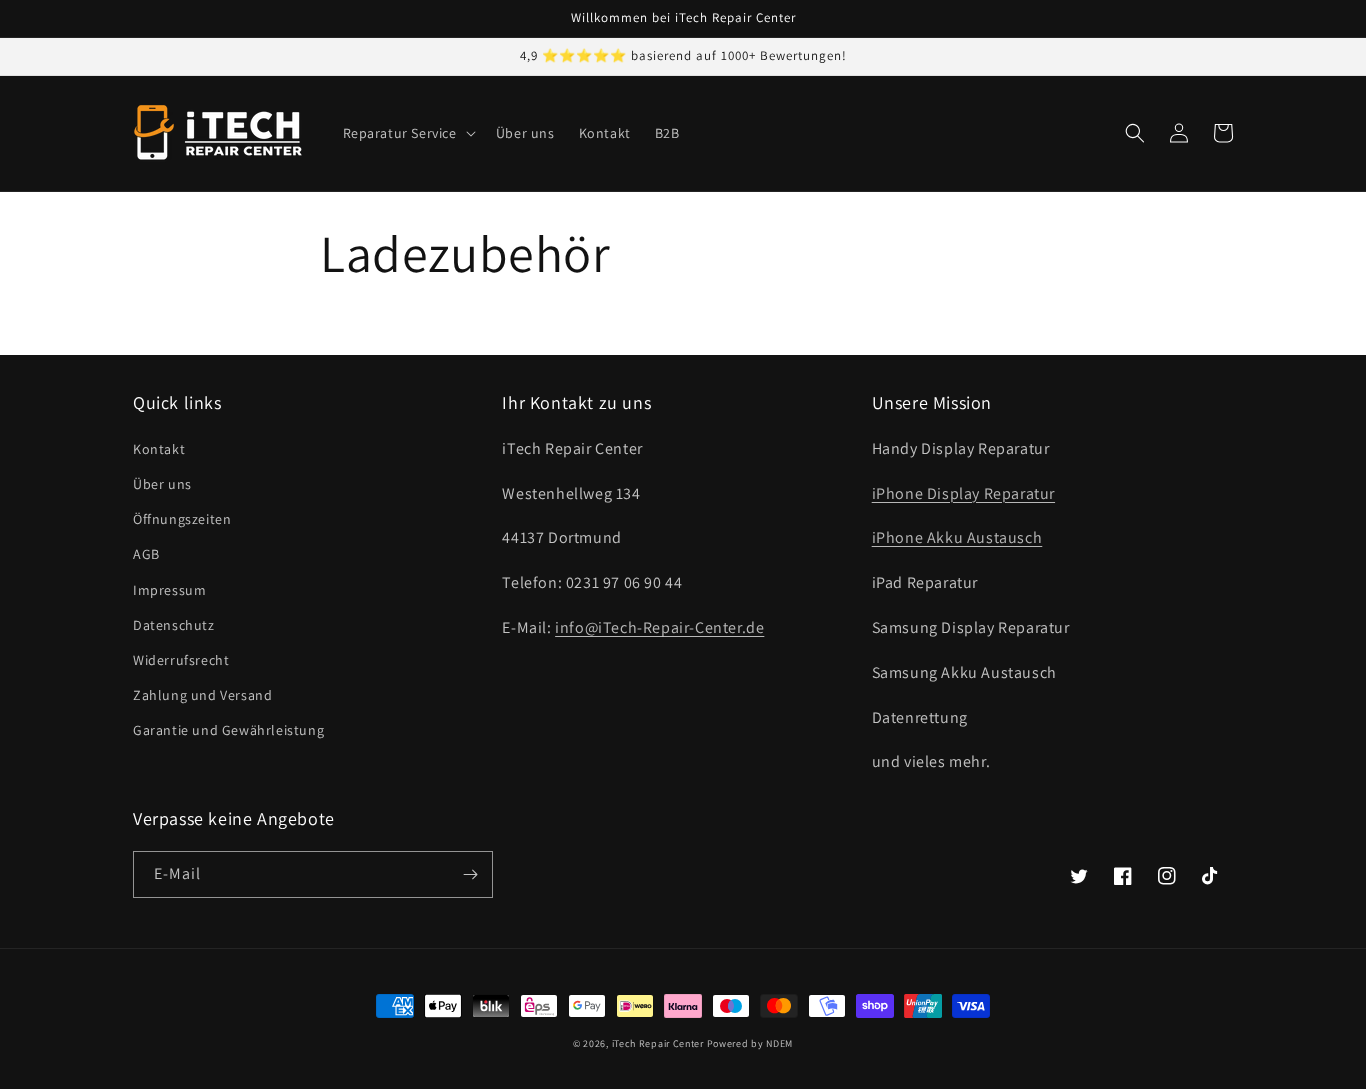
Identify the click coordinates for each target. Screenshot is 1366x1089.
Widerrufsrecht (181, 660)
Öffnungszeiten (182, 519)
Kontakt (159, 449)
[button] (407, 133)
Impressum (169, 590)
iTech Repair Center (658, 1043)
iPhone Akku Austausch (957, 537)
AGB (146, 554)
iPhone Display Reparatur (963, 493)
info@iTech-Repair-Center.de (659, 627)
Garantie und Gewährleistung (228, 730)
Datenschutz (174, 625)
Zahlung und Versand (202, 695)
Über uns (162, 484)
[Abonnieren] (470, 874)
